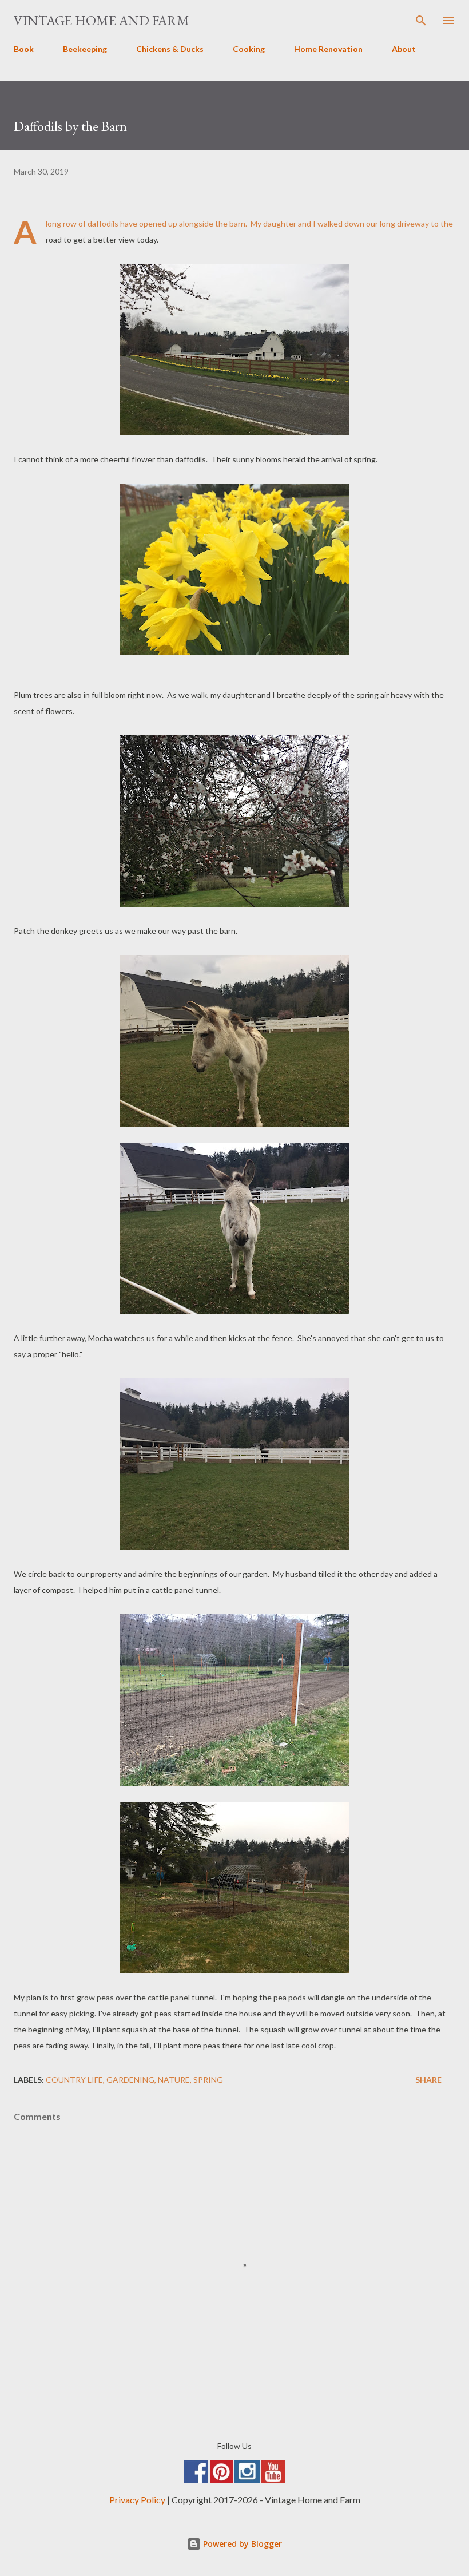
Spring (208, 2080)
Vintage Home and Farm (102, 20)
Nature (174, 2080)
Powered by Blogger (241, 2544)
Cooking (249, 49)
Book (24, 49)
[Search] (421, 21)
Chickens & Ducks (170, 49)
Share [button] (428, 2080)
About (404, 49)
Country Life (74, 2080)
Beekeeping (85, 49)
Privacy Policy (137, 2500)
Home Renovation (328, 49)
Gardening (130, 2080)
